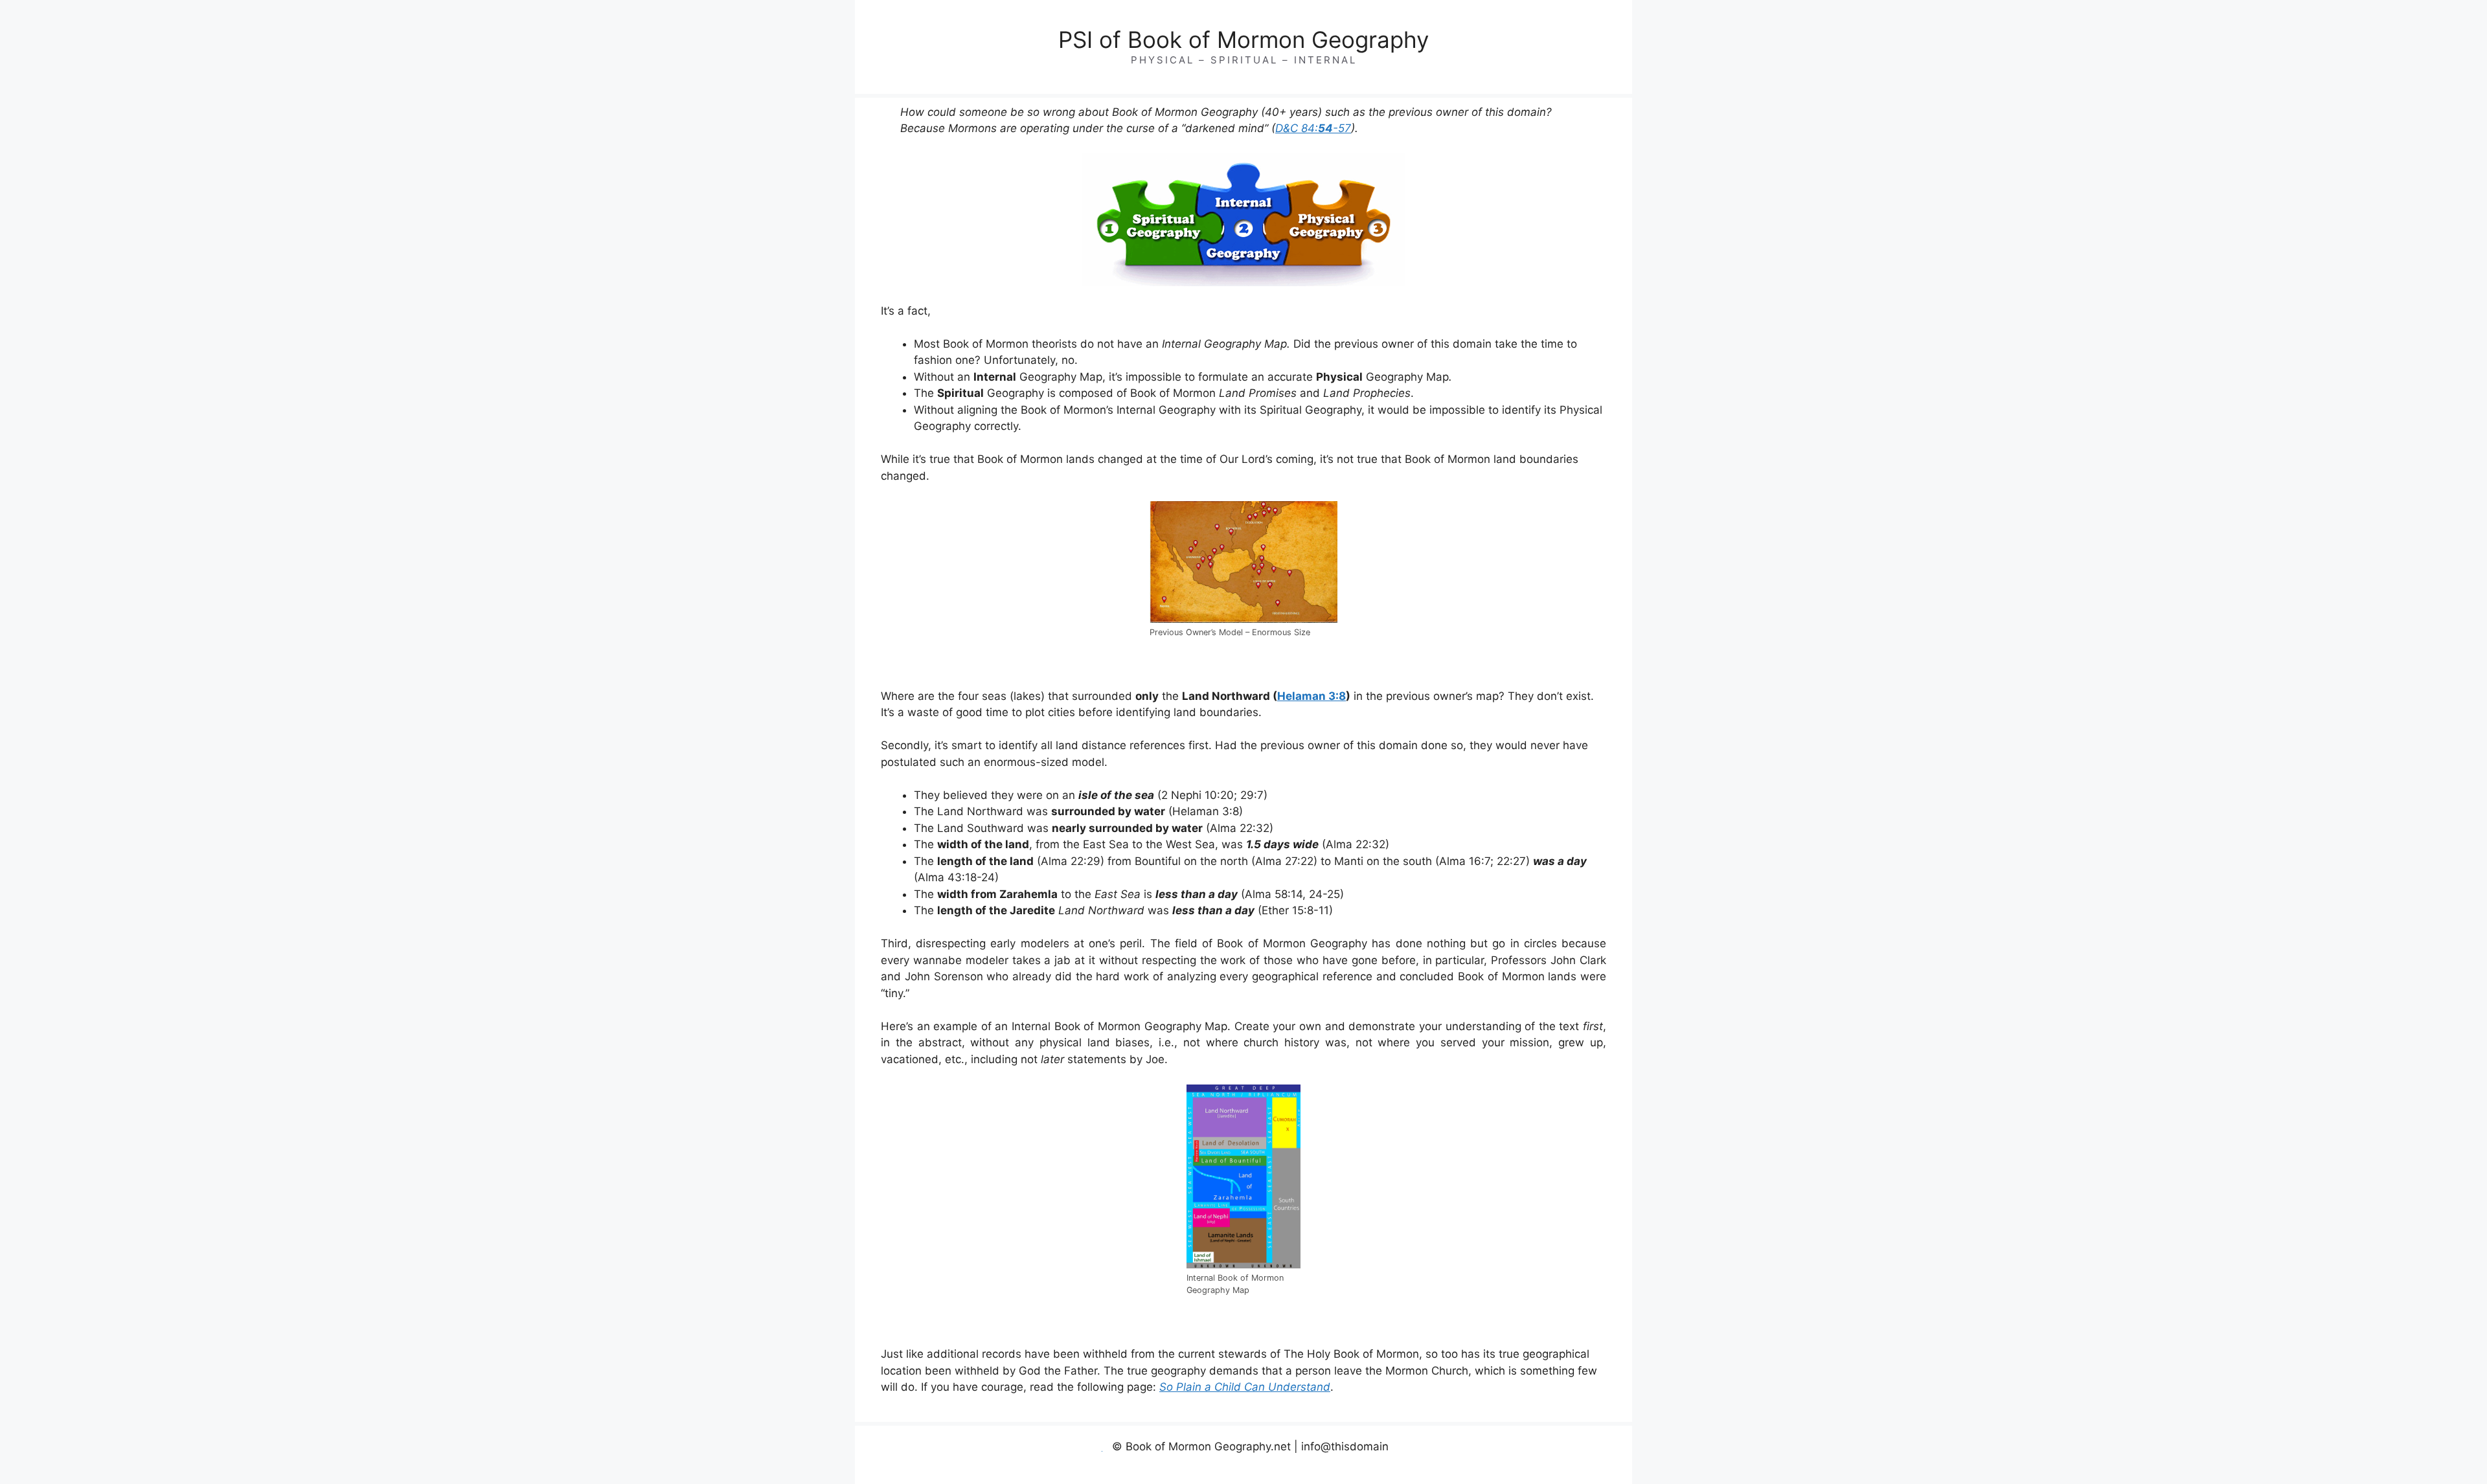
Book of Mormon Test (1244, 1479)
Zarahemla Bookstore (1599, 1479)
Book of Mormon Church (1166, 1479)
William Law (1542, 1479)
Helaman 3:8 (1312, 696)
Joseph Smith (1304, 1479)
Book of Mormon (1010, 1479)
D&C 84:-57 (1313, 128)
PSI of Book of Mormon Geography (1243, 39)
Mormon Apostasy (1359, 1479)
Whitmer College (1493, 1479)
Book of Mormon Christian (1082, 1479)
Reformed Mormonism (1427, 1479)
